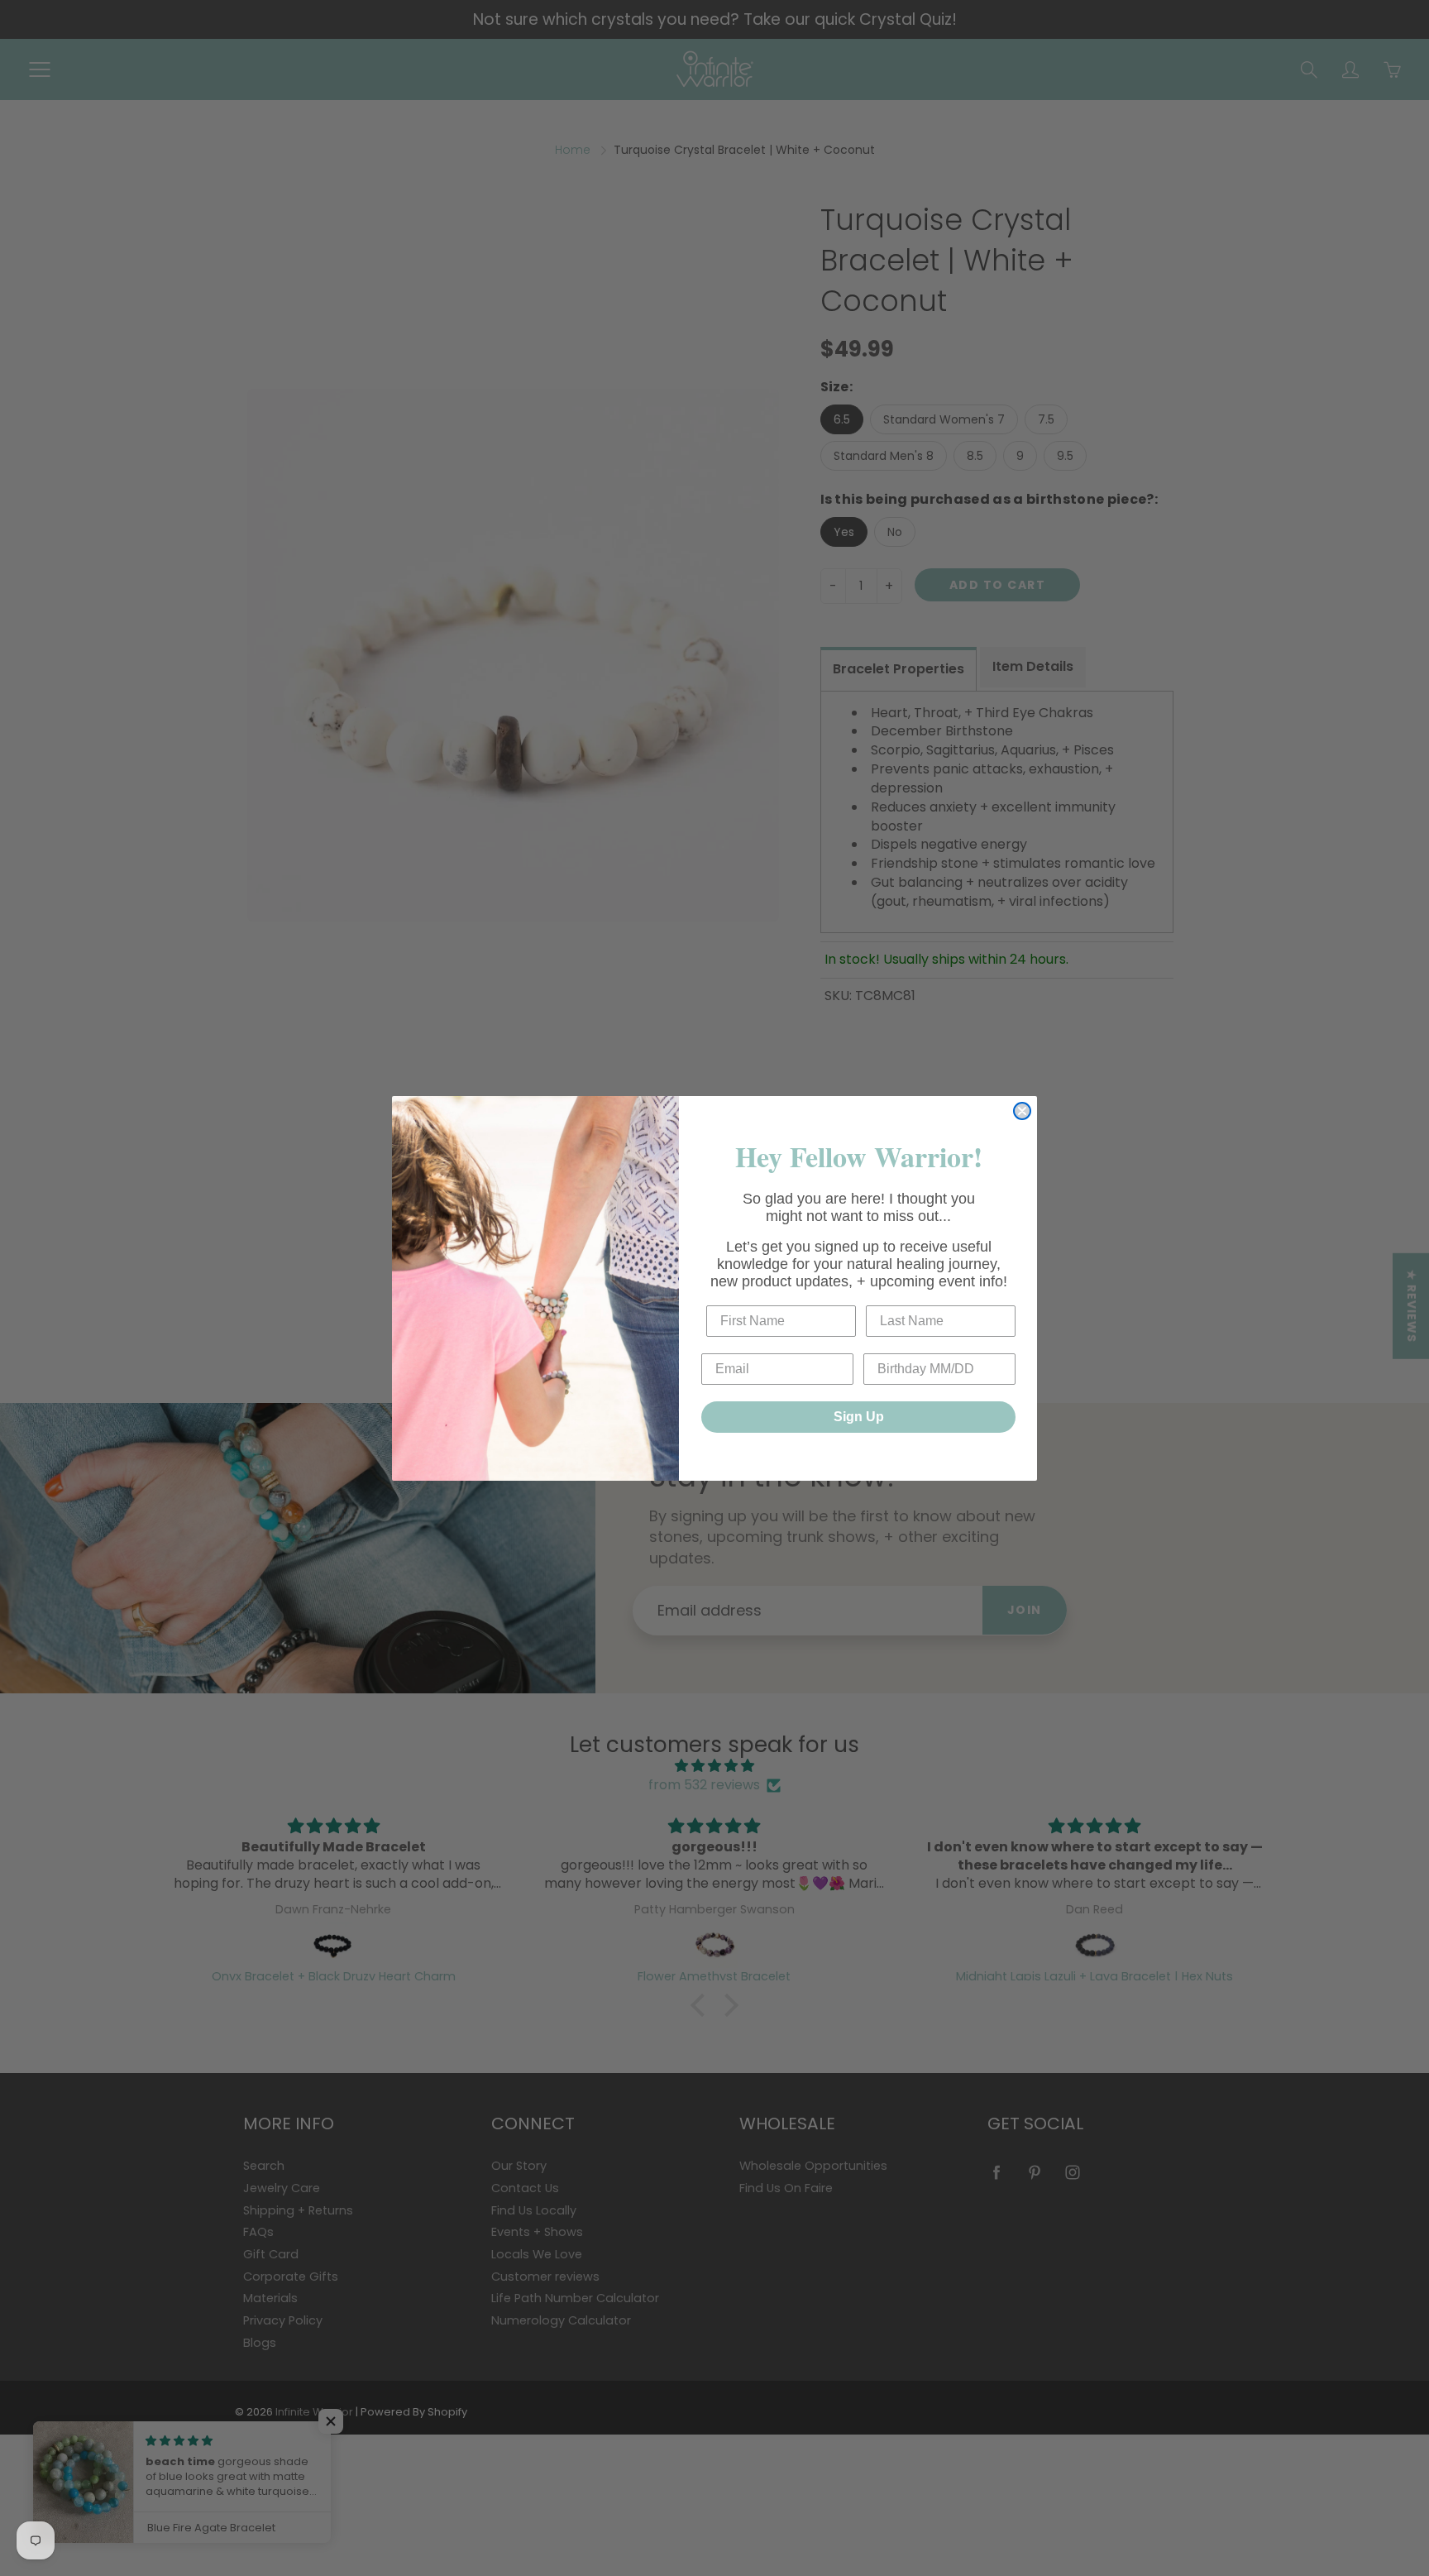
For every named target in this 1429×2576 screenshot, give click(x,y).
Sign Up (859, 1417)
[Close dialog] (1022, 1111)
